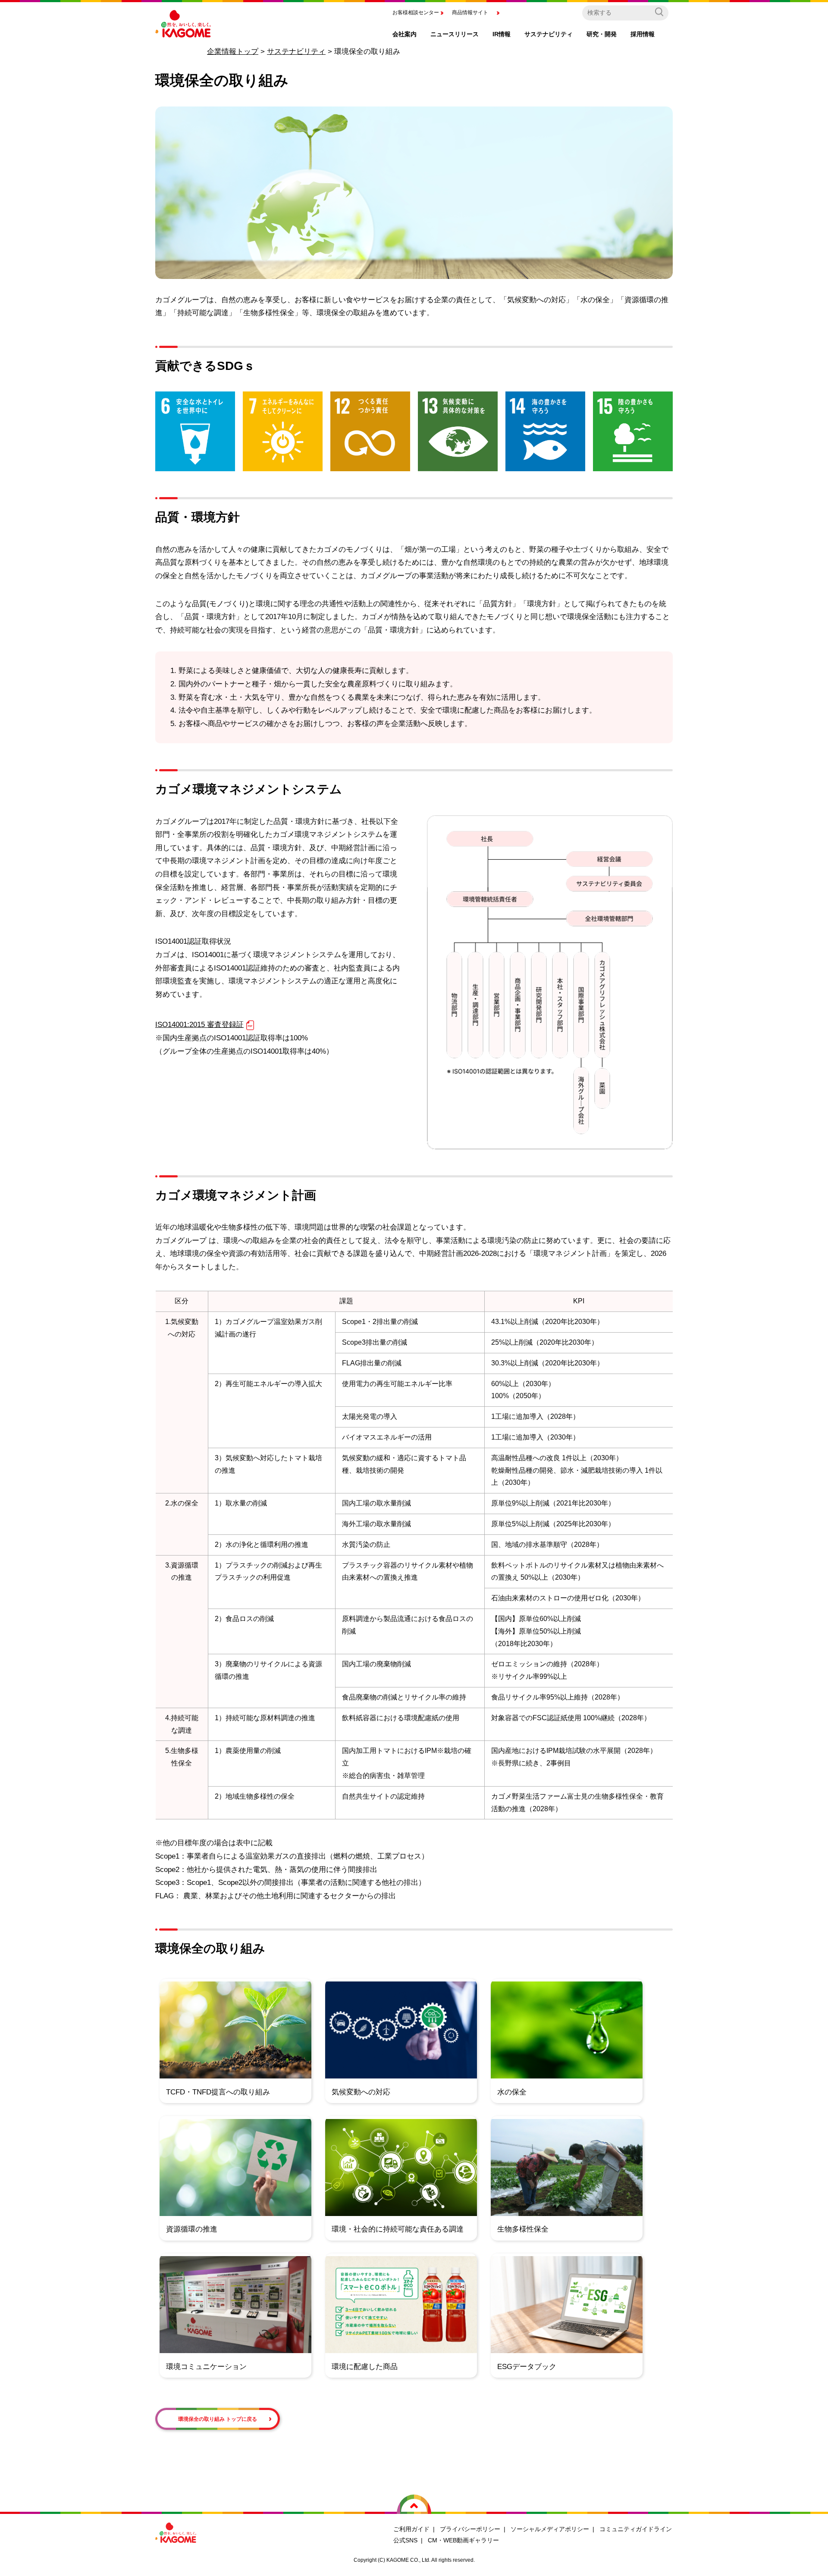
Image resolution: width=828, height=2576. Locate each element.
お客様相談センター (416, 13)
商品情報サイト (470, 13)
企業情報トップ (233, 52)
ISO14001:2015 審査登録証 (199, 1025)
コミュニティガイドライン (636, 2529)
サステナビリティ (296, 52)
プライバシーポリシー (470, 2529)
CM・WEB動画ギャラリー (463, 2540)
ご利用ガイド (411, 2529)
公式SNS (405, 2540)
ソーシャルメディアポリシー (550, 2529)
